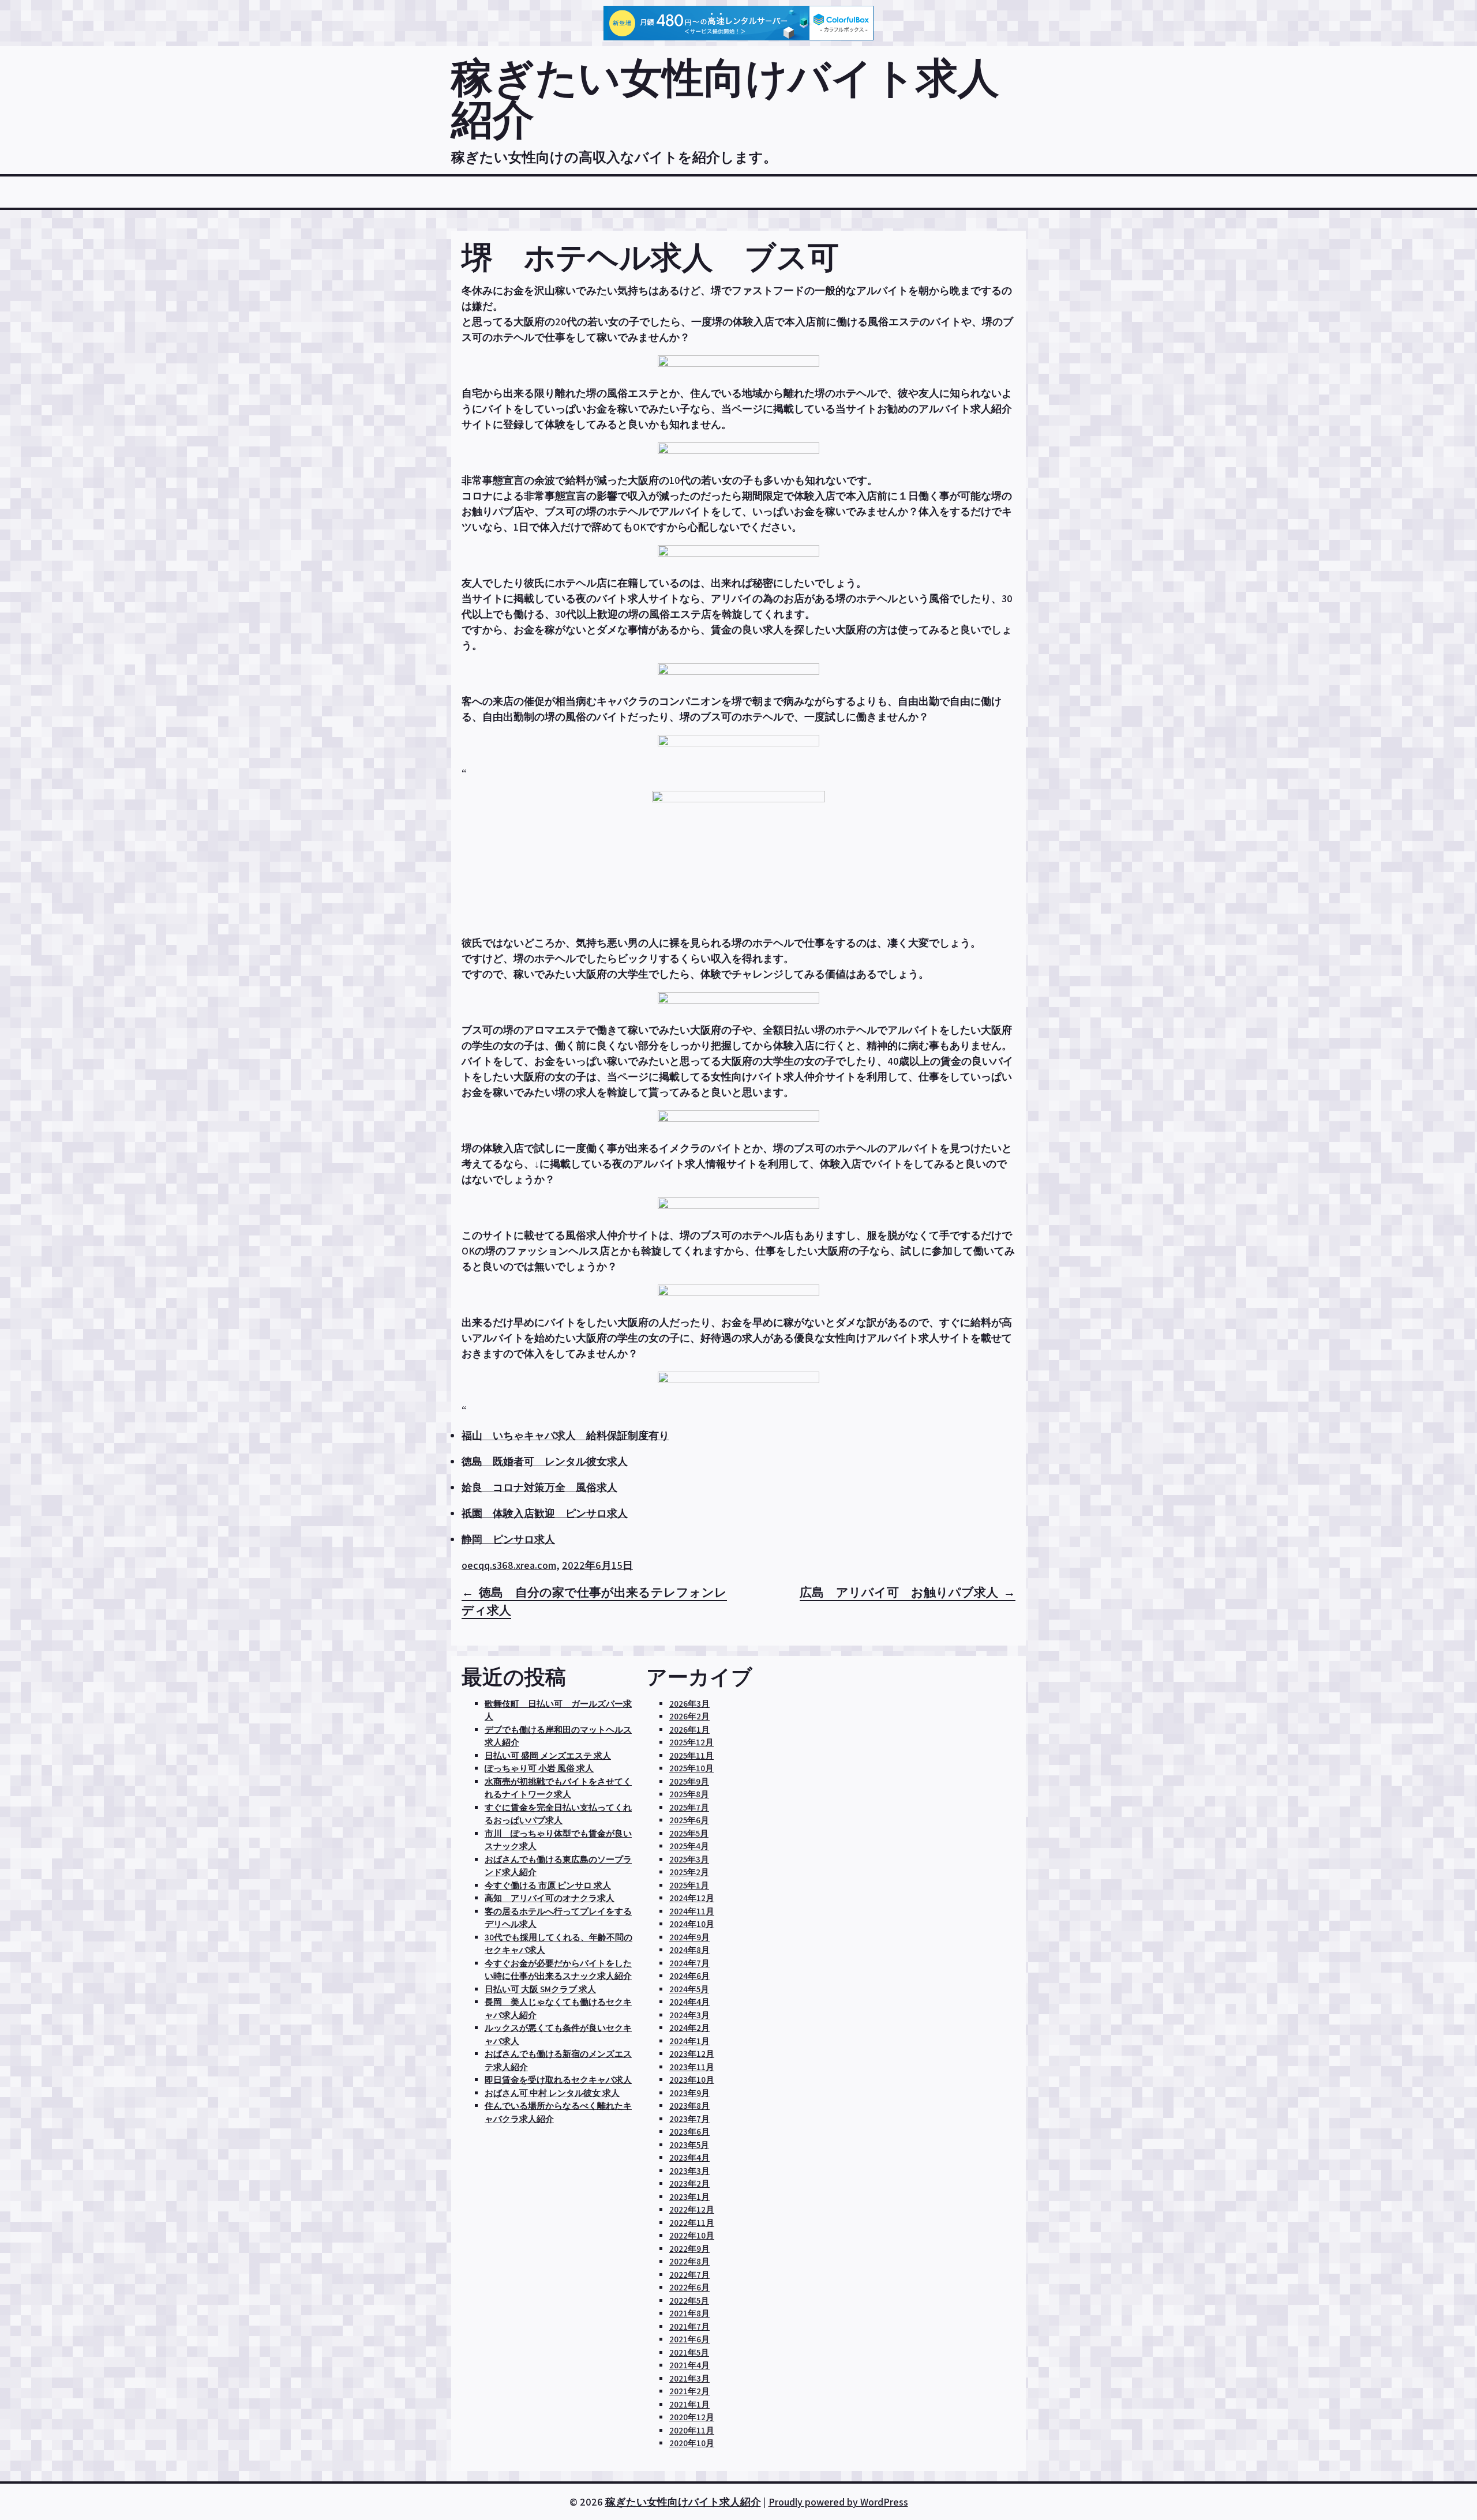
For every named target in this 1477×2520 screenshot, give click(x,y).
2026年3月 (689, 1704)
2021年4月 (689, 2365)
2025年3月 (689, 1859)
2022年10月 (692, 2235)
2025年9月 (689, 1781)
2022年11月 (692, 2223)
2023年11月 (692, 2067)
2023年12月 (692, 2054)
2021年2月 (689, 2391)
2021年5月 (689, 2352)
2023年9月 (689, 2093)
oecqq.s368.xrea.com (509, 1565)
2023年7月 (689, 2119)
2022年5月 (689, 2301)
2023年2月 (689, 2183)
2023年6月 (689, 2132)
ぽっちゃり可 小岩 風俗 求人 (539, 1768)
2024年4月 (689, 2002)
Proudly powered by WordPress (838, 2502)
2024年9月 (689, 1937)
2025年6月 (689, 1820)
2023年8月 (689, 2106)
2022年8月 (689, 2261)
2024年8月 (689, 1950)
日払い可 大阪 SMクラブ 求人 (540, 1989)
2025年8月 (689, 1794)
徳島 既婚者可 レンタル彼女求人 (545, 1461)
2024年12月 (692, 1898)
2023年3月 (689, 2171)
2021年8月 (689, 2313)
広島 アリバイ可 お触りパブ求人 (899, 1592)
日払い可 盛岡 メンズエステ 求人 (548, 1755)
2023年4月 (689, 2157)
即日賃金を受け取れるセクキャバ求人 (558, 2080)
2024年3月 (689, 2015)
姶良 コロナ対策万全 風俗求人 (539, 1487)
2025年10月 (691, 1768)
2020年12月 (692, 2417)
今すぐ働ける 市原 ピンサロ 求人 (548, 1885)
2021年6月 (689, 2339)
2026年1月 (689, 1730)
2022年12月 (692, 2209)
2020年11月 (692, 2430)
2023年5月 (689, 2145)
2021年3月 (689, 2378)
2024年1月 (689, 2041)
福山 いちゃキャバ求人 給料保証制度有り (565, 1435)
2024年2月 (689, 2028)
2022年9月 (689, 2249)
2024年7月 (689, 1963)
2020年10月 (692, 2443)
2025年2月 (689, 1872)
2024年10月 (692, 1924)
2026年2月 (689, 1716)
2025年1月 (689, 1885)
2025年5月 (689, 1833)
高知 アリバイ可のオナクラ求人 (550, 1898)
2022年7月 (689, 2275)
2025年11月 (691, 1755)
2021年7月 (689, 2326)
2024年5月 (689, 1989)
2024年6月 (689, 1976)
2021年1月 (689, 2404)
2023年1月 (689, 2197)
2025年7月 (689, 1807)
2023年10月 (692, 2080)
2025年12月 (691, 1742)
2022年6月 (689, 2287)
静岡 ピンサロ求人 (508, 1539)
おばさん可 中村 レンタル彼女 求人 (552, 2093)
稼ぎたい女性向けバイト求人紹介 (725, 98)
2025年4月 (689, 1846)
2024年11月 (692, 1911)
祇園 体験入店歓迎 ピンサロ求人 (545, 1513)
